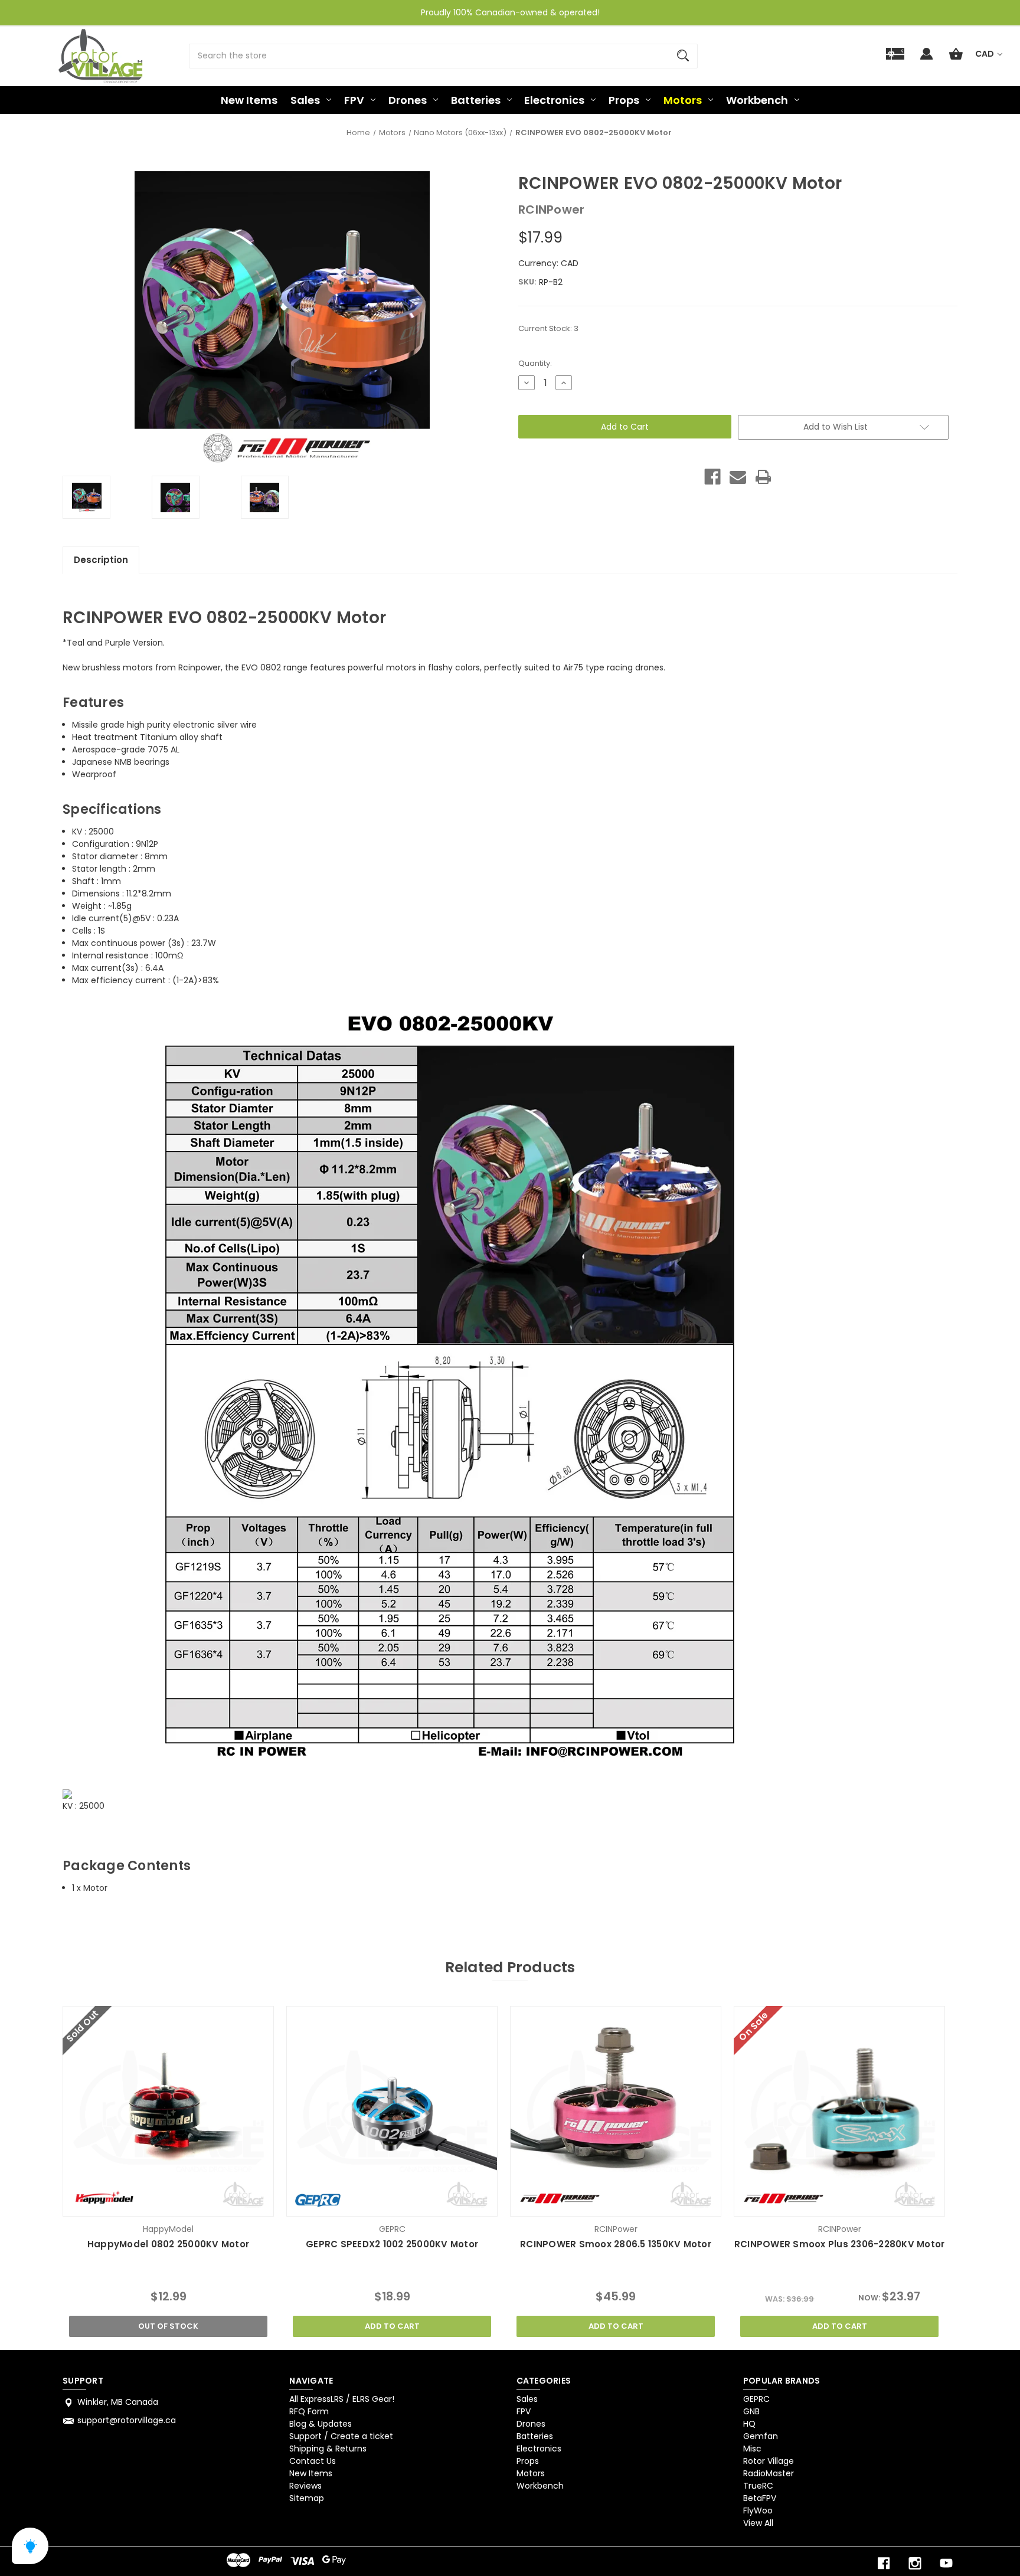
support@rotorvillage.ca (127, 2420)
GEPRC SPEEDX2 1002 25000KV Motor (392, 2244)
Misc (752, 2449)
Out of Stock (168, 2326)
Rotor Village (769, 2461)
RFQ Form (309, 2411)
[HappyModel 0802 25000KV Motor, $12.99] (168, 2111)
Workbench (757, 100)
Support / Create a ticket (341, 2436)
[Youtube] (946, 2563)
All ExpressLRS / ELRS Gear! (342, 2399)
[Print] (763, 477)
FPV (354, 100)
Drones (408, 100)
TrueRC (758, 2486)
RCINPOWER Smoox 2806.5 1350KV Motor (616, 2244)
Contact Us (313, 2461)
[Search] (683, 56)
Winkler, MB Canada (118, 2402)
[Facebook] (712, 477)
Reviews (305, 2486)
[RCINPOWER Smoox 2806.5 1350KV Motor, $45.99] (615, 2111)
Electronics (554, 100)
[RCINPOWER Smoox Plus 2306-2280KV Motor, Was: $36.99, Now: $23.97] (839, 2111)
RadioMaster (769, 2473)
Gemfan (761, 2436)
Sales (305, 100)
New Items (249, 100)
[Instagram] (915, 2563)
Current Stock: (548, 328)
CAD (985, 54)
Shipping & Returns (328, 2449)
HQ (749, 2424)
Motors (683, 100)
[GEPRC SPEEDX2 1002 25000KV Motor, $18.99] (392, 2111)
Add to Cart (392, 2326)
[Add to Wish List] (184, 2205)
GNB (751, 2411)
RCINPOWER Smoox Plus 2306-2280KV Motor (839, 2244)
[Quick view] (153, 2205)
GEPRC (756, 2399)
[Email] (738, 477)
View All (758, 2523)
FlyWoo (758, 2510)
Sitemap (307, 2498)
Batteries (476, 100)
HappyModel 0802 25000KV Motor (168, 2244)
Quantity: (535, 363)
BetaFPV (760, 2498)
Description (101, 560)
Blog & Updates (321, 2424)
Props (624, 100)
